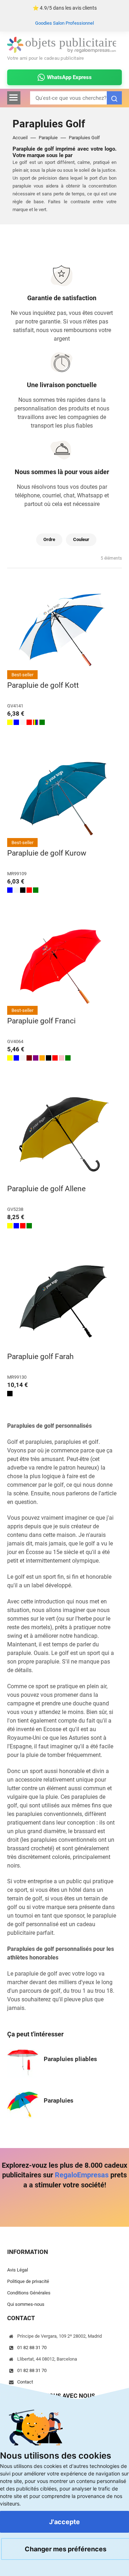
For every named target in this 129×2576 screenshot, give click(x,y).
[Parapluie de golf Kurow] (64, 799)
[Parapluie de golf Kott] (64, 631)
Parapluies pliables (70, 2059)
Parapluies (59, 2100)
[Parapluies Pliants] (23, 2062)
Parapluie (48, 138)
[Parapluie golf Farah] (64, 1302)
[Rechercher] (114, 98)
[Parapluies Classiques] (23, 2103)
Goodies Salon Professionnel (64, 23)
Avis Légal (18, 2270)
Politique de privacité (28, 2282)
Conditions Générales (29, 2293)
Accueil (20, 138)
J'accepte (64, 2522)
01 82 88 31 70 (32, 2348)
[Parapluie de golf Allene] (64, 1134)
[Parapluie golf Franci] (64, 966)
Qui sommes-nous (26, 2304)
